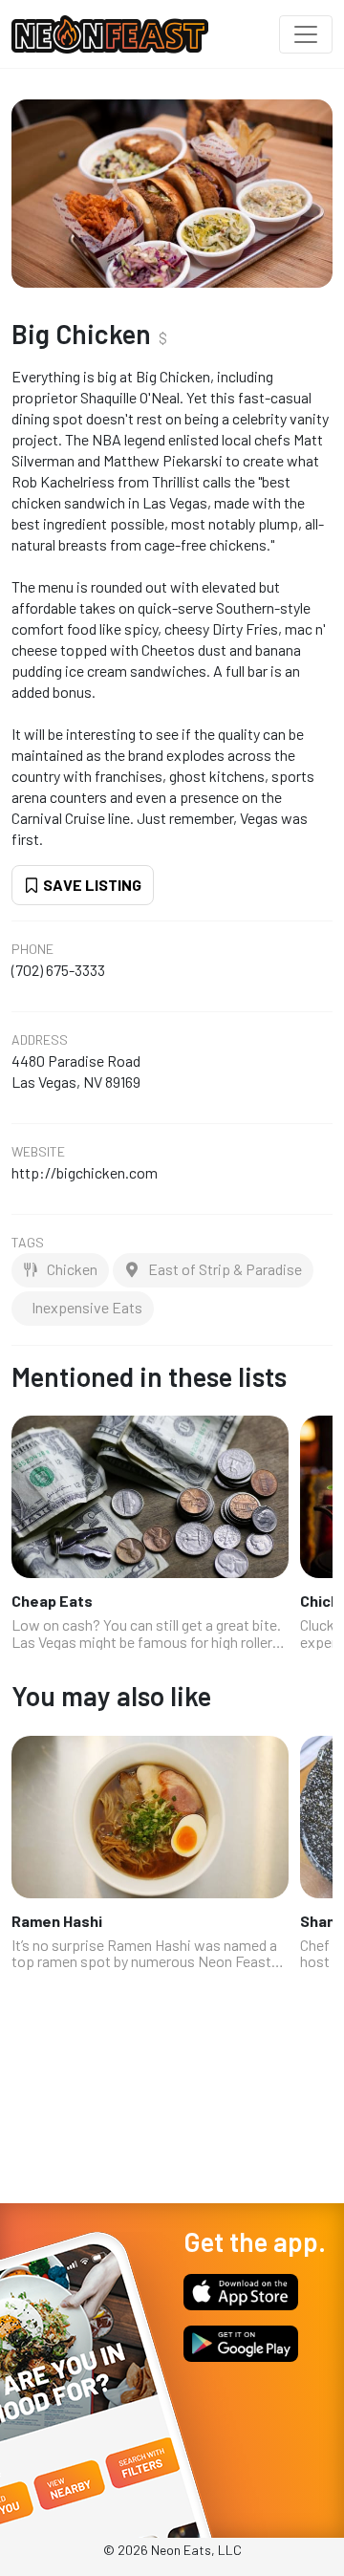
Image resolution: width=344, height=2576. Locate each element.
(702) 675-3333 (58, 970)
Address (40, 1040)
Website (38, 1152)
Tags (28, 1243)
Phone (32, 949)
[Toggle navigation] (306, 34)
